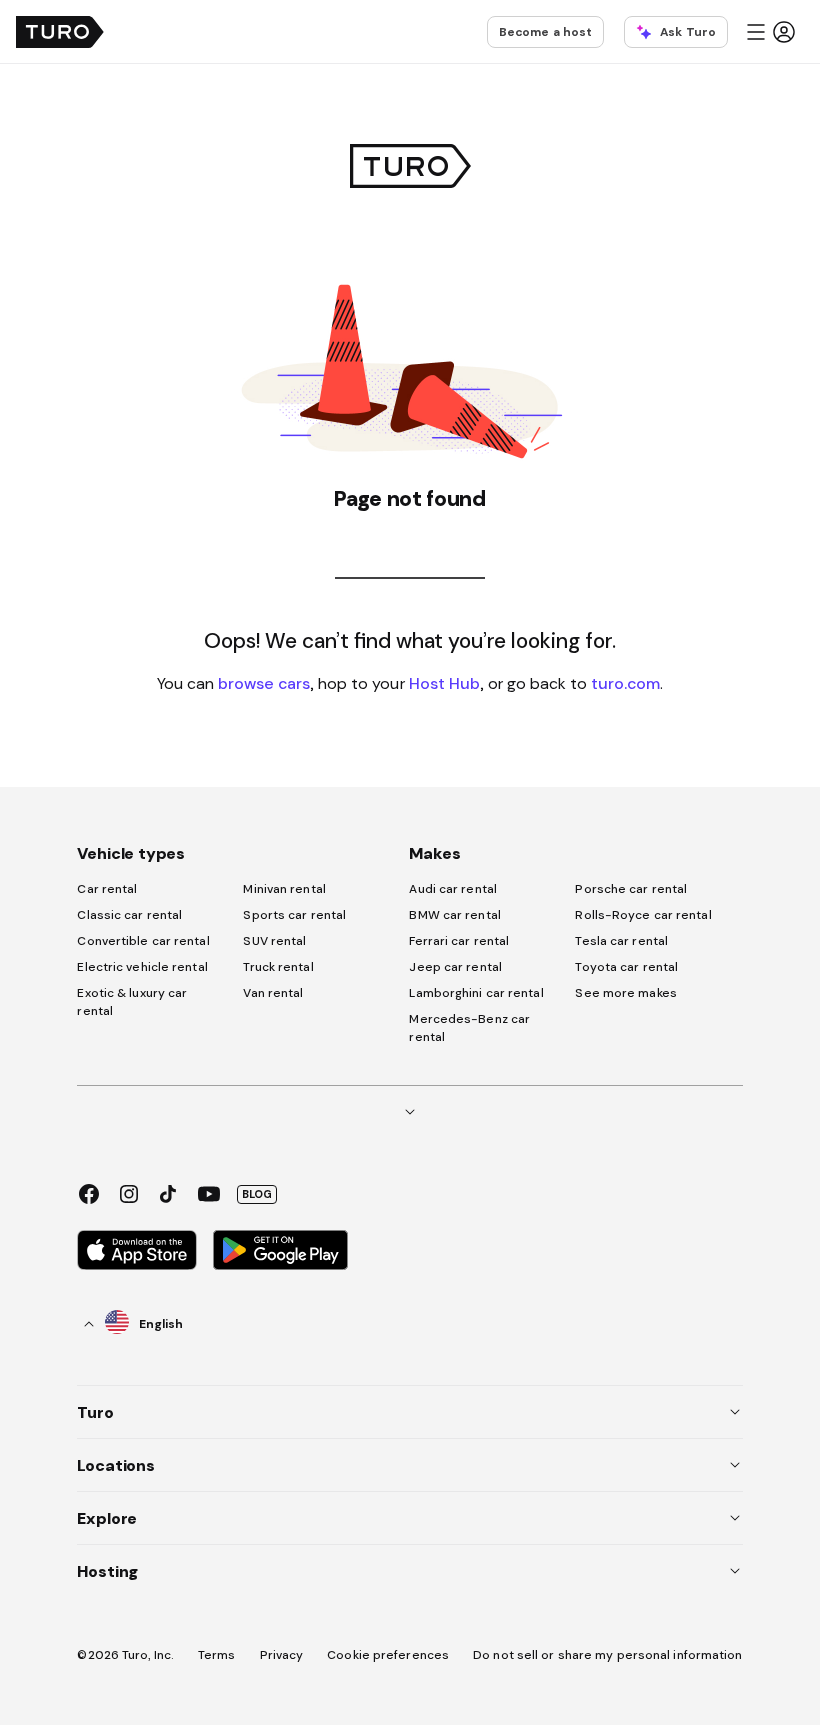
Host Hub (444, 683)
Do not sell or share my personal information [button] (607, 1655)
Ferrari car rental (459, 941)
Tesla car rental (621, 941)
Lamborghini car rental (476, 993)
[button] (770, 32)
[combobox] (134, 1323)
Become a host (545, 32)
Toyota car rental (626, 967)
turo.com (625, 683)
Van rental (273, 993)
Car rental (107, 889)
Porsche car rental (631, 889)
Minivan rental (284, 889)
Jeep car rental (455, 967)
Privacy (282, 1655)
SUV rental (274, 941)
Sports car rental (294, 915)
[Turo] (60, 32)
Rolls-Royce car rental (643, 915)
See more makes (625, 993)
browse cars (264, 683)
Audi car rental (453, 889)
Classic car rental (129, 915)
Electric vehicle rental (142, 967)
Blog (257, 1194)
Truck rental (278, 967)
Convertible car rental (143, 941)
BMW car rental (454, 915)
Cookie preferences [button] (388, 1655)
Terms (217, 1655)
